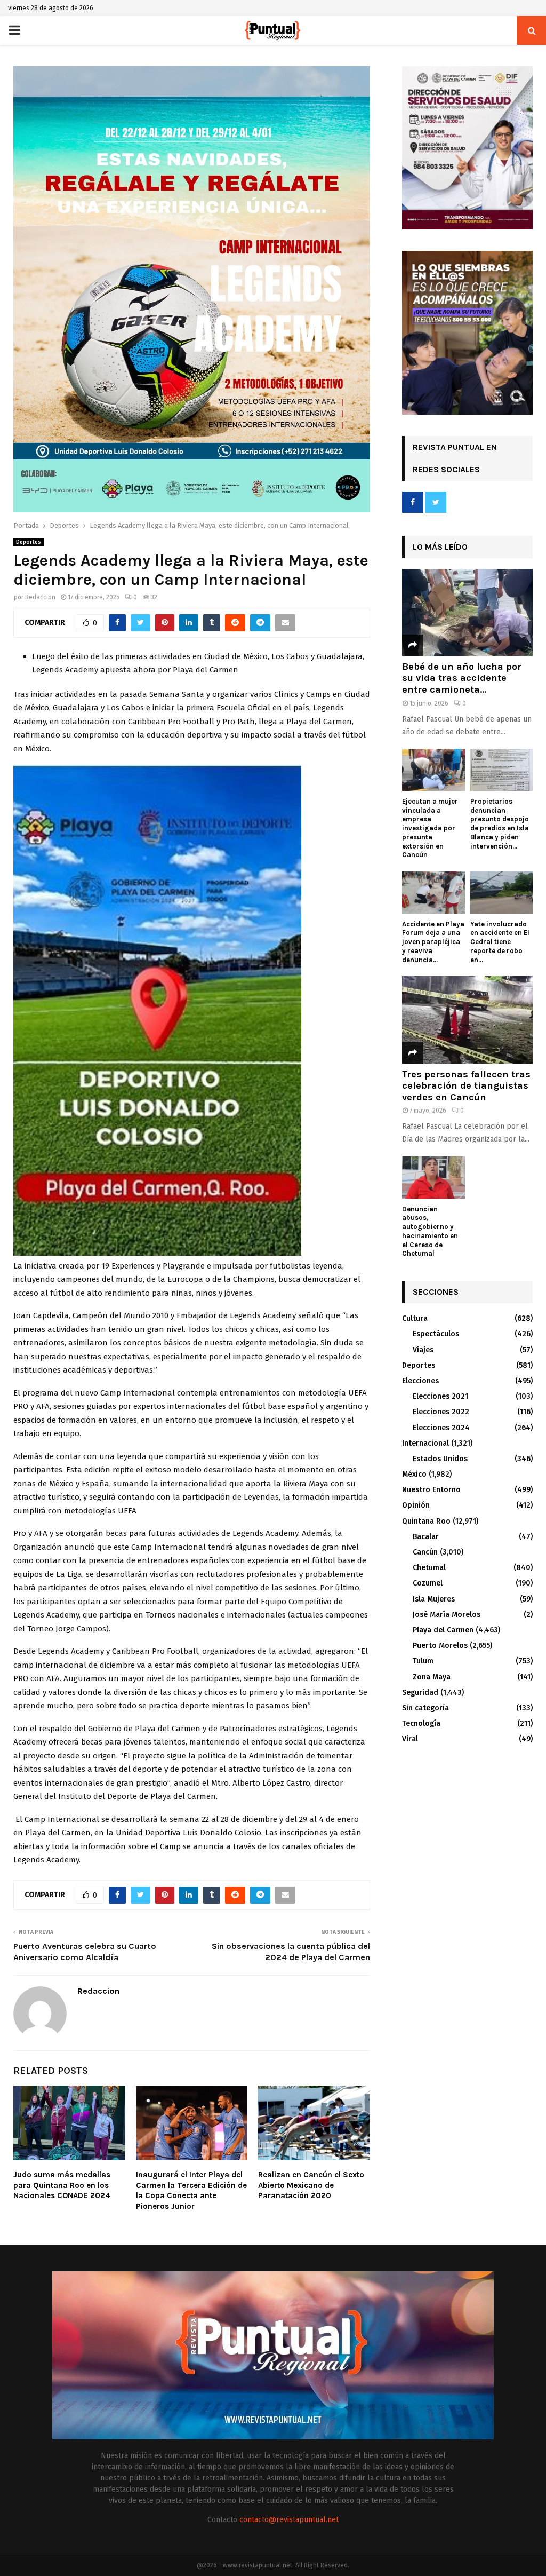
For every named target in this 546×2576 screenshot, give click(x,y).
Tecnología (421, 1723)
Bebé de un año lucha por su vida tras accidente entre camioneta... (462, 678)
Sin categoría (425, 1708)
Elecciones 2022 (441, 1412)
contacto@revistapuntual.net (289, 2520)
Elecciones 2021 (440, 1396)
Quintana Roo (426, 1521)
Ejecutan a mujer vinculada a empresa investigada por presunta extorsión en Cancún (430, 828)
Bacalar (426, 1537)
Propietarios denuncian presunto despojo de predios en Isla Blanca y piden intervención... (500, 824)
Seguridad (420, 1693)
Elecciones (420, 1381)
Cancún (425, 1552)
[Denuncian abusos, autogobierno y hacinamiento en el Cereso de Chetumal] (433, 1177)
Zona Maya (432, 1677)
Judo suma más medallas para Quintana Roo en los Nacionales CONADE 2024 (62, 2185)
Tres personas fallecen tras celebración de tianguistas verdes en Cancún (466, 1086)
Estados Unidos (440, 1459)
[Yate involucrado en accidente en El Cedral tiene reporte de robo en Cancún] (502, 892)
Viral (410, 1739)
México (414, 1474)
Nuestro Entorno (431, 1490)
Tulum (423, 1661)
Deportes (29, 542)
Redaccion (40, 597)
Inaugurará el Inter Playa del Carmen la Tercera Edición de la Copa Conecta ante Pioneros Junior (191, 2190)
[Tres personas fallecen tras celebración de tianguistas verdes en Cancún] (467, 1020)
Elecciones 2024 (441, 1428)
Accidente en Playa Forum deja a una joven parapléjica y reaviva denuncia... (433, 942)
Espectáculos (436, 1334)
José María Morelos (447, 1615)
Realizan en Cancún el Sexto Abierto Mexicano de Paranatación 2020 (311, 2185)
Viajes (423, 1350)
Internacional (425, 1443)
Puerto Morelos (440, 1646)
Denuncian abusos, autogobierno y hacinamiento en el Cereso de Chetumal (430, 1231)
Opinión (416, 1505)
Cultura (415, 1318)
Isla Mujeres (434, 1599)
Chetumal (429, 1568)
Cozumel (428, 1583)
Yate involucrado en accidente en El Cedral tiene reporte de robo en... (500, 942)
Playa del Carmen (443, 1630)
